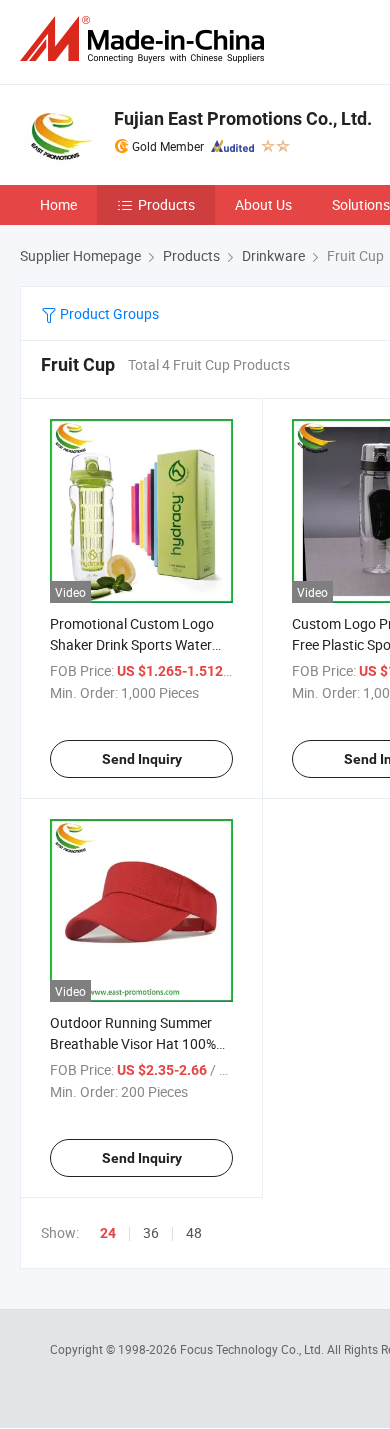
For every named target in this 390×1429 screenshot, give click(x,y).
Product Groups (108, 313)
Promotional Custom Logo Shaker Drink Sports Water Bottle (132, 644)
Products (166, 204)
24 (108, 1233)
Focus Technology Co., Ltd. (253, 1349)
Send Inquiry (142, 759)
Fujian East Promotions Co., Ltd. (243, 118)
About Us (263, 204)
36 (151, 1232)
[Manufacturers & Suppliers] (146, 39)
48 (194, 1232)
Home (58, 204)
